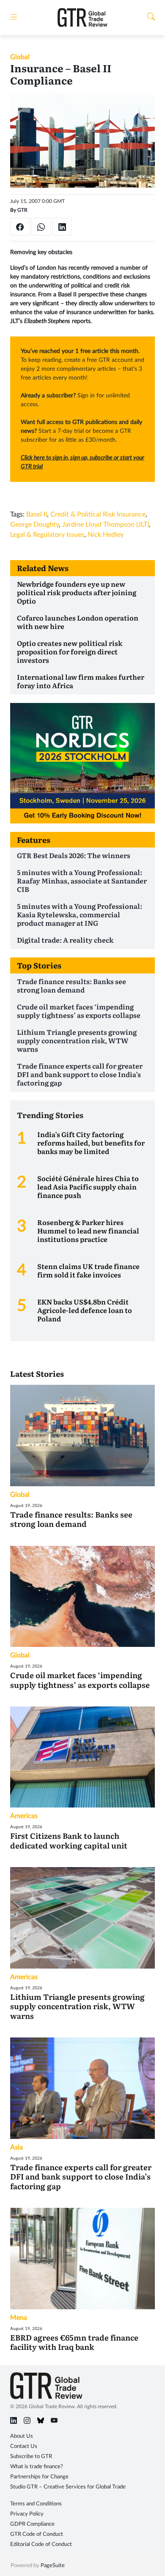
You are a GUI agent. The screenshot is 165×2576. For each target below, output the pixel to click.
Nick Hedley (106, 535)
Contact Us (24, 2446)
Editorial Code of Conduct (41, 2545)
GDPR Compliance (32, 2524)
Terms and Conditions (36, 2504)
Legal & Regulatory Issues (47, 535)
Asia (16, 2147)
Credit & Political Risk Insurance (98, 514)
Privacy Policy (27, 2514)
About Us (22, 2436)
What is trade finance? (37, 2467)
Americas (24, 1816)
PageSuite (53, 2566)
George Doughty (34, 525)
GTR (22, 210)
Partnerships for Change (39, 2477)
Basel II (37, 514)
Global (20, 57)
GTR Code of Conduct (37, 2534)
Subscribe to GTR (31, 2457)
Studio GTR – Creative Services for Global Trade (68, 2487)
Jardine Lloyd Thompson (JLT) (106, 525)
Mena (19, 2318)
